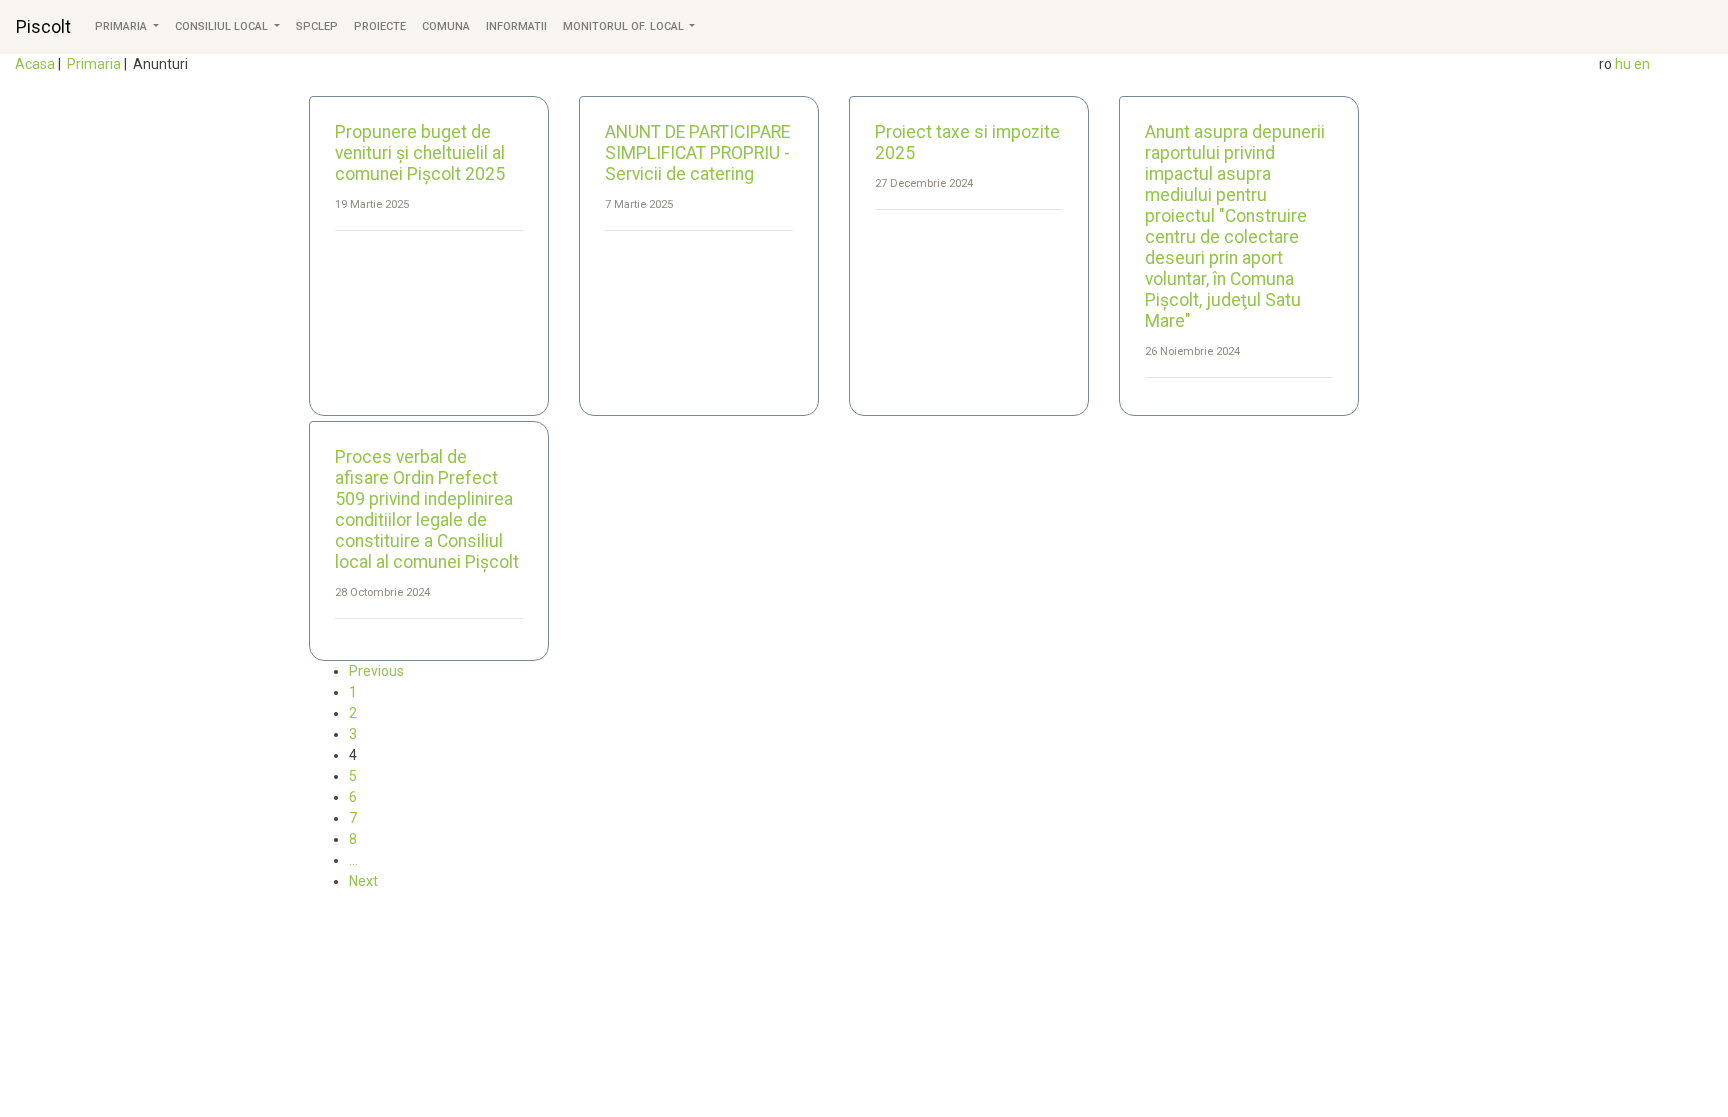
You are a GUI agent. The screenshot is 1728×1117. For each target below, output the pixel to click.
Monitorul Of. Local (625, 26)
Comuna (446, 26)
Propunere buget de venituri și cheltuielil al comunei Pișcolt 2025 (420, 153)
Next (363, 881)
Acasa (35, 64)
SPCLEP (317, 26)
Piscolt (43, 27)
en (1642, 64)
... (353, 860)
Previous (376, 671)
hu (1623, 64)
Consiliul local (223, 26)
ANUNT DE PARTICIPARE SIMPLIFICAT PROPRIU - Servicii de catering (697, 153)
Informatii (516, 26)
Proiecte (380, 26)
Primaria (122, 26)
